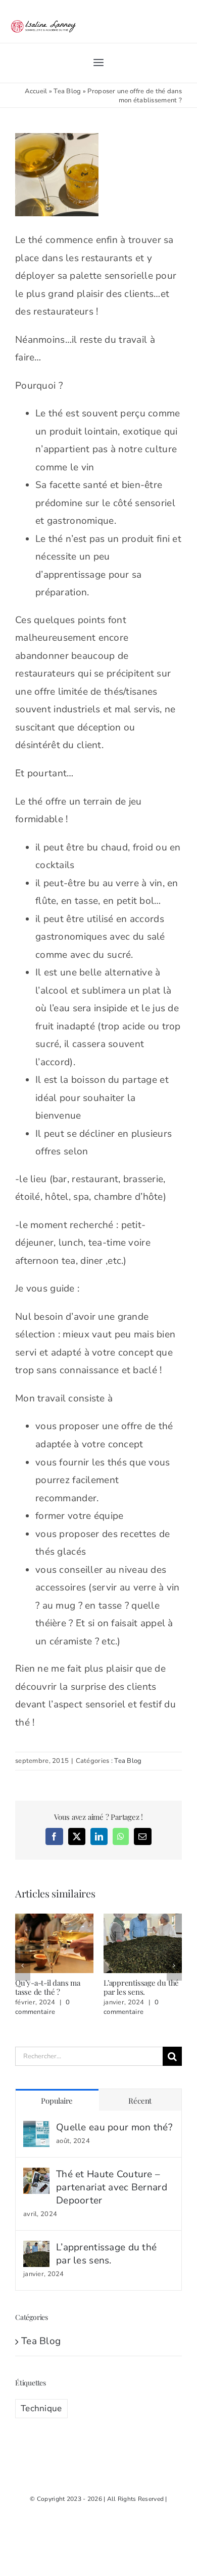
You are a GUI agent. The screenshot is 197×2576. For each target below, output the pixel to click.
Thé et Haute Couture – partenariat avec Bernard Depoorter (112, 2187)
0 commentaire (42, 2007)
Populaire (57, 2101)
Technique (41, 2408)
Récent (140, 2101)
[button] (23, 1966)
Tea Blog (67, 91)
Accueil (36, 91)
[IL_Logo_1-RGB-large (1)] (43, 21)
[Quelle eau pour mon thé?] (36, 2129)
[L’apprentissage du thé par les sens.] (36, 2249)
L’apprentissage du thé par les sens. (141, 1987)
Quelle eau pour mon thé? (114, 2127)
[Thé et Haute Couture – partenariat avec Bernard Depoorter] (36, 2176)
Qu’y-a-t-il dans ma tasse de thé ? (48, 1987)
